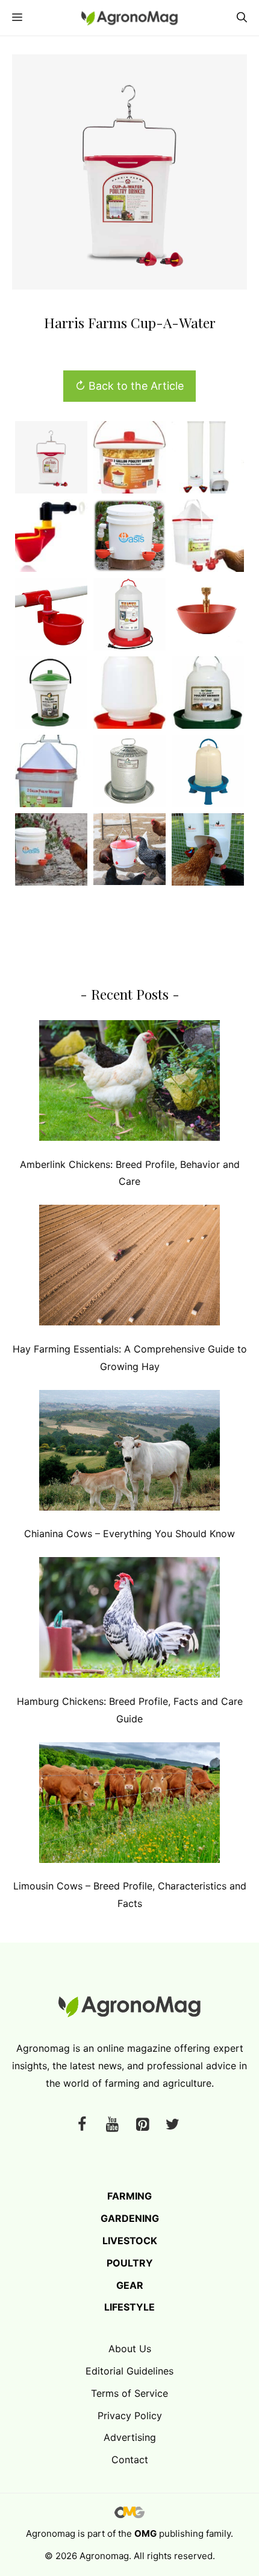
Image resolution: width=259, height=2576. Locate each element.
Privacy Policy (130, 2416)
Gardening (130, 2218)
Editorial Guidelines (129, 2371)
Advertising (130, 2437)
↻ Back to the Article (129, 386)
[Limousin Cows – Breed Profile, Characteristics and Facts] (129, 1805)
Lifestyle (129, 2307)
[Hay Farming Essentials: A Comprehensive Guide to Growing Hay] (129, 1268)
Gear (130, 2285)
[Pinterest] (142, 2125)
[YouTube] (112, 2125)
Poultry (130, 2263)
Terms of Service (129, 2393)
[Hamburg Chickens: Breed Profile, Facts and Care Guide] (129, 1620)
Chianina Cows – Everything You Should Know (129, 1534)
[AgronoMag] (129, 18)
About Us (130, 2349)
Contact (130, 2460)
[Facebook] (82, 2125)
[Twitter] (172, 2125)
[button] (242, 18)
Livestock (130, 2241)
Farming (129, 2196)
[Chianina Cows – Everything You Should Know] (129, 1453)
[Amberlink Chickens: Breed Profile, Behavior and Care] (129, 1083)
